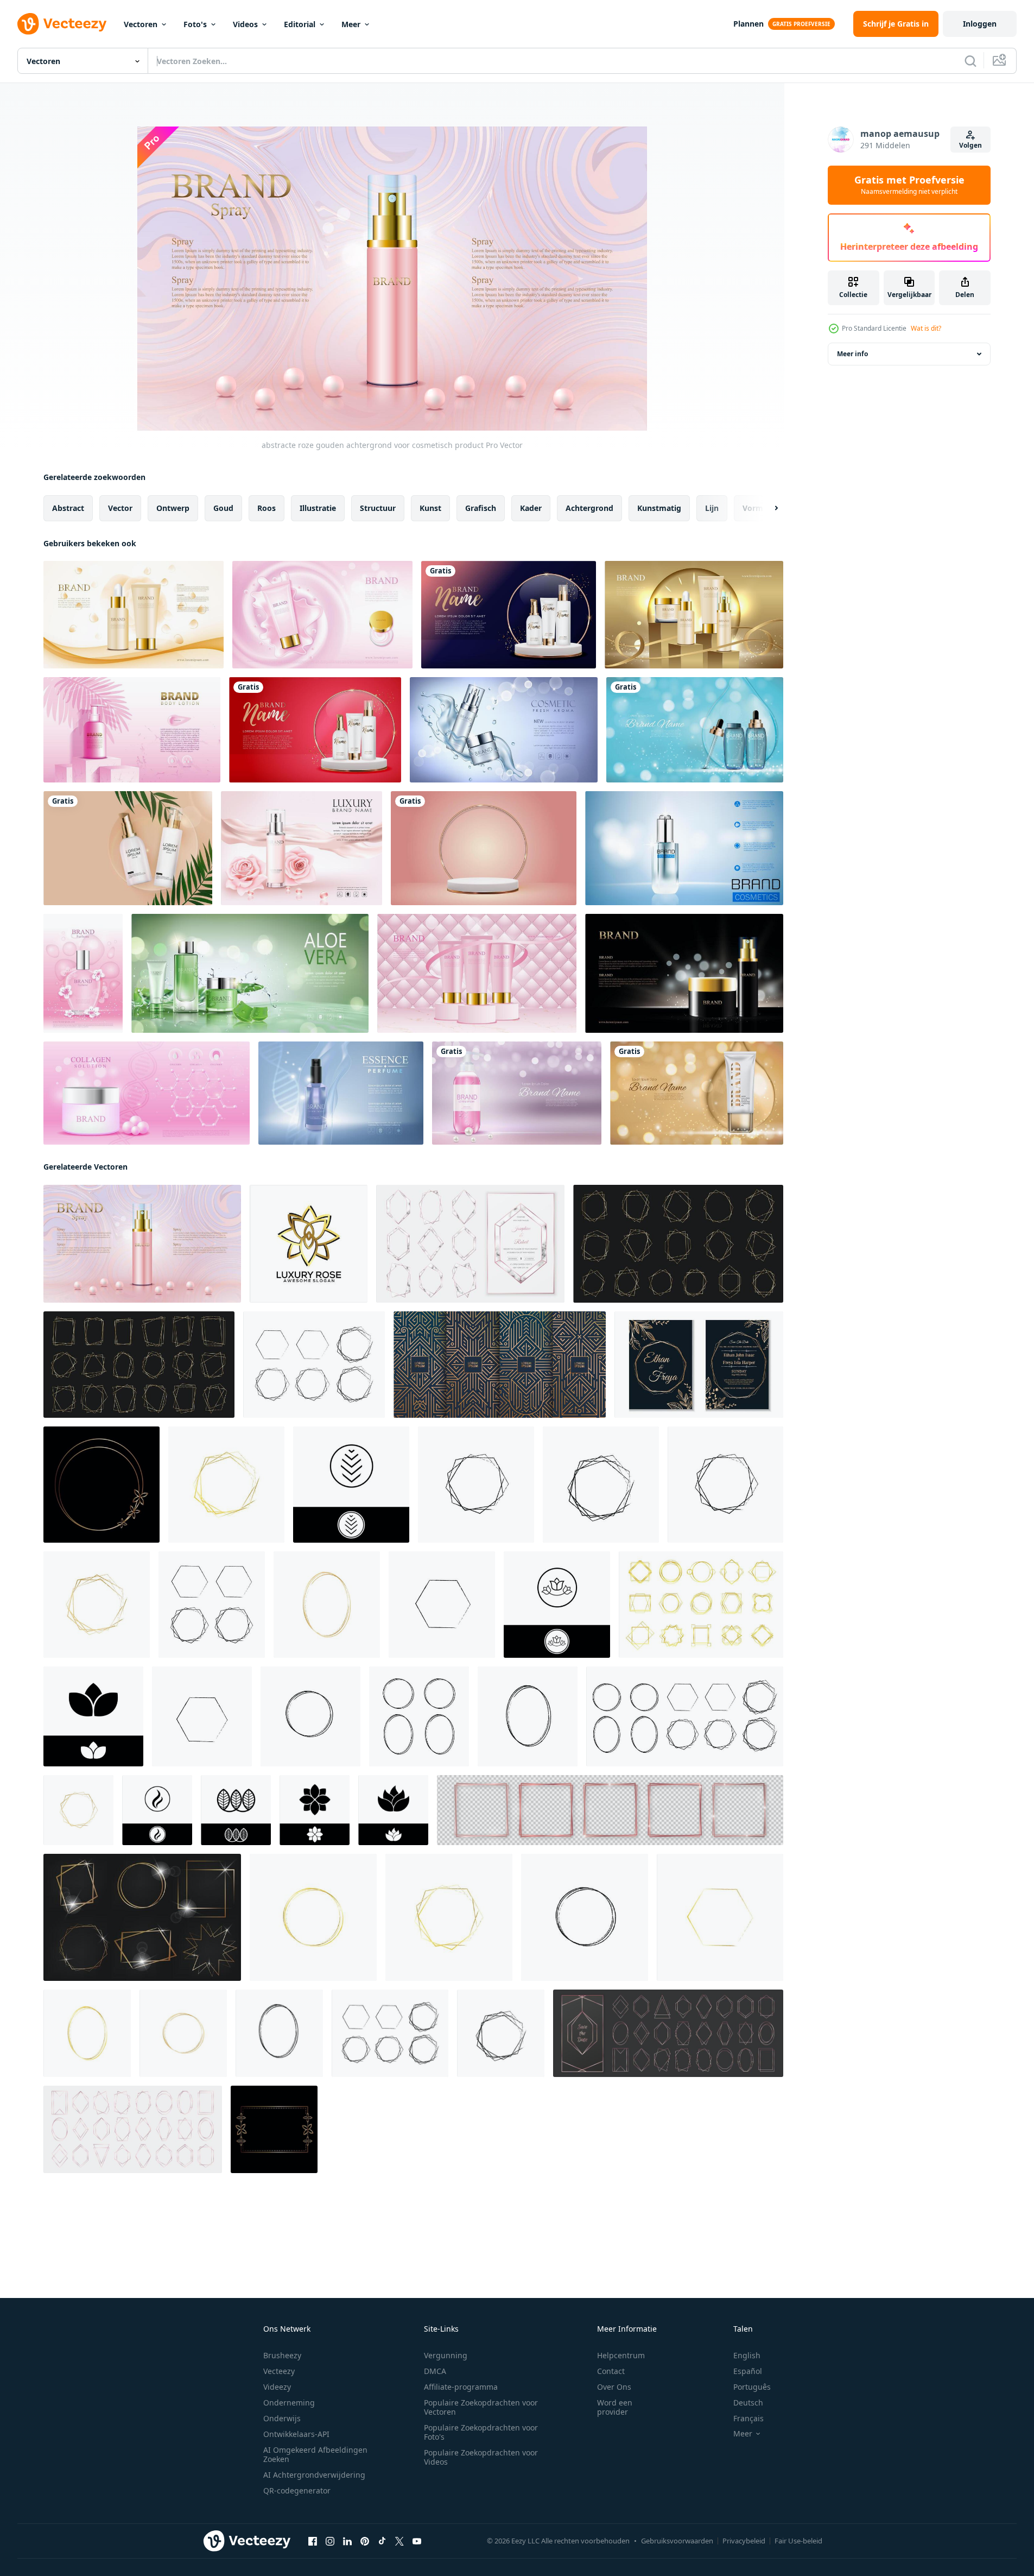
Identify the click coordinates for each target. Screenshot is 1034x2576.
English (747, 2355)
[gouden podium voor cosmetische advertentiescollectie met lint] (694, 615)
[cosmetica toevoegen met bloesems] (134, 615)
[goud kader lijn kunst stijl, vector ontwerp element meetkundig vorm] (102, 1485)
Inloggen (980, 24)
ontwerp (173, 508)
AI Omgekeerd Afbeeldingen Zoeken (315, 2454)
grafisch (481, 508)
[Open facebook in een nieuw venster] (313, 2541)
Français (748, 2418)
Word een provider (615, 2407)
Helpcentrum (621, 2355)
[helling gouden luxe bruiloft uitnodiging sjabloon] (699, 1365)
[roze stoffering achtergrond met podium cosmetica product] (477, 973)
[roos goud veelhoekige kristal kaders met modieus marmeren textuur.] (470, 1244)
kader (531, 508)
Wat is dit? (926, 328)
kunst (430, 508)
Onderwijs (282, 2418)
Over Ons (614, 2387)
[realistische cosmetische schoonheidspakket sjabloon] (684, 848)
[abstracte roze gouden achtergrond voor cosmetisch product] (142, 1244)
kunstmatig (659, 508)
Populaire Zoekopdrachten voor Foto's (481, 2432)
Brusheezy (282, 2355)
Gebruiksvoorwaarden (677, 2541)
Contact (611, 2371)
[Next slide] (767, 508)
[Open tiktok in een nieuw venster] (382, 2541)
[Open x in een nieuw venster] (399, 2541)
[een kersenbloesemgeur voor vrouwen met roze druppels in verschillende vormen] (83, 973)
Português (752, 2387)
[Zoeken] (970, 61)
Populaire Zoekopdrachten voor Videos (481, 2457)
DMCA (435, 2371)
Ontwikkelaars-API (296, 2434)
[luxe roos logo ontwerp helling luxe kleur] (309, 1244)
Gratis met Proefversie (909, 185)
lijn (712, 508)
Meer (351, 24)
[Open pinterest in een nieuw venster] (365, 2541)
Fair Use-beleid (798, 2541)
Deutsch (748, 2403)
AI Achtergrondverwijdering (314, 2475)
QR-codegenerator (297, 2490)
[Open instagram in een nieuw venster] (330, 2541)
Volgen (970, 145)
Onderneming (289, 2403)
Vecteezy (279, 2371)
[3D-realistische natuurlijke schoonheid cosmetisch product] (509, 615)
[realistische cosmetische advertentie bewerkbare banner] (504, 730)
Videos (245, 24)
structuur (378, 508)
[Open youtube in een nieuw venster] (417, 2541)
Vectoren (141, 24)
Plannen (748, 24)
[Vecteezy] (62, 24)
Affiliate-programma (461, 2387)
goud (223, 508)
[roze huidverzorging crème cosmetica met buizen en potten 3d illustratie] (322, 615)
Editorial (300, 24)
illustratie (318, 508)
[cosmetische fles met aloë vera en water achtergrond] (250, 973)
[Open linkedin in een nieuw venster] (347, 2541)
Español (748, 2371)
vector (120, 508)
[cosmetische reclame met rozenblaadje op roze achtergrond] (302, 848)
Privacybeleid (744, 2541)
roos (267, 508)
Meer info (852, 354)
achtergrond (589, 508)
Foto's (195, 24)
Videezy (277, 2387)
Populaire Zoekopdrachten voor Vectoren (481, 2407)
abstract (68, 508)
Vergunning (446, 2355)
